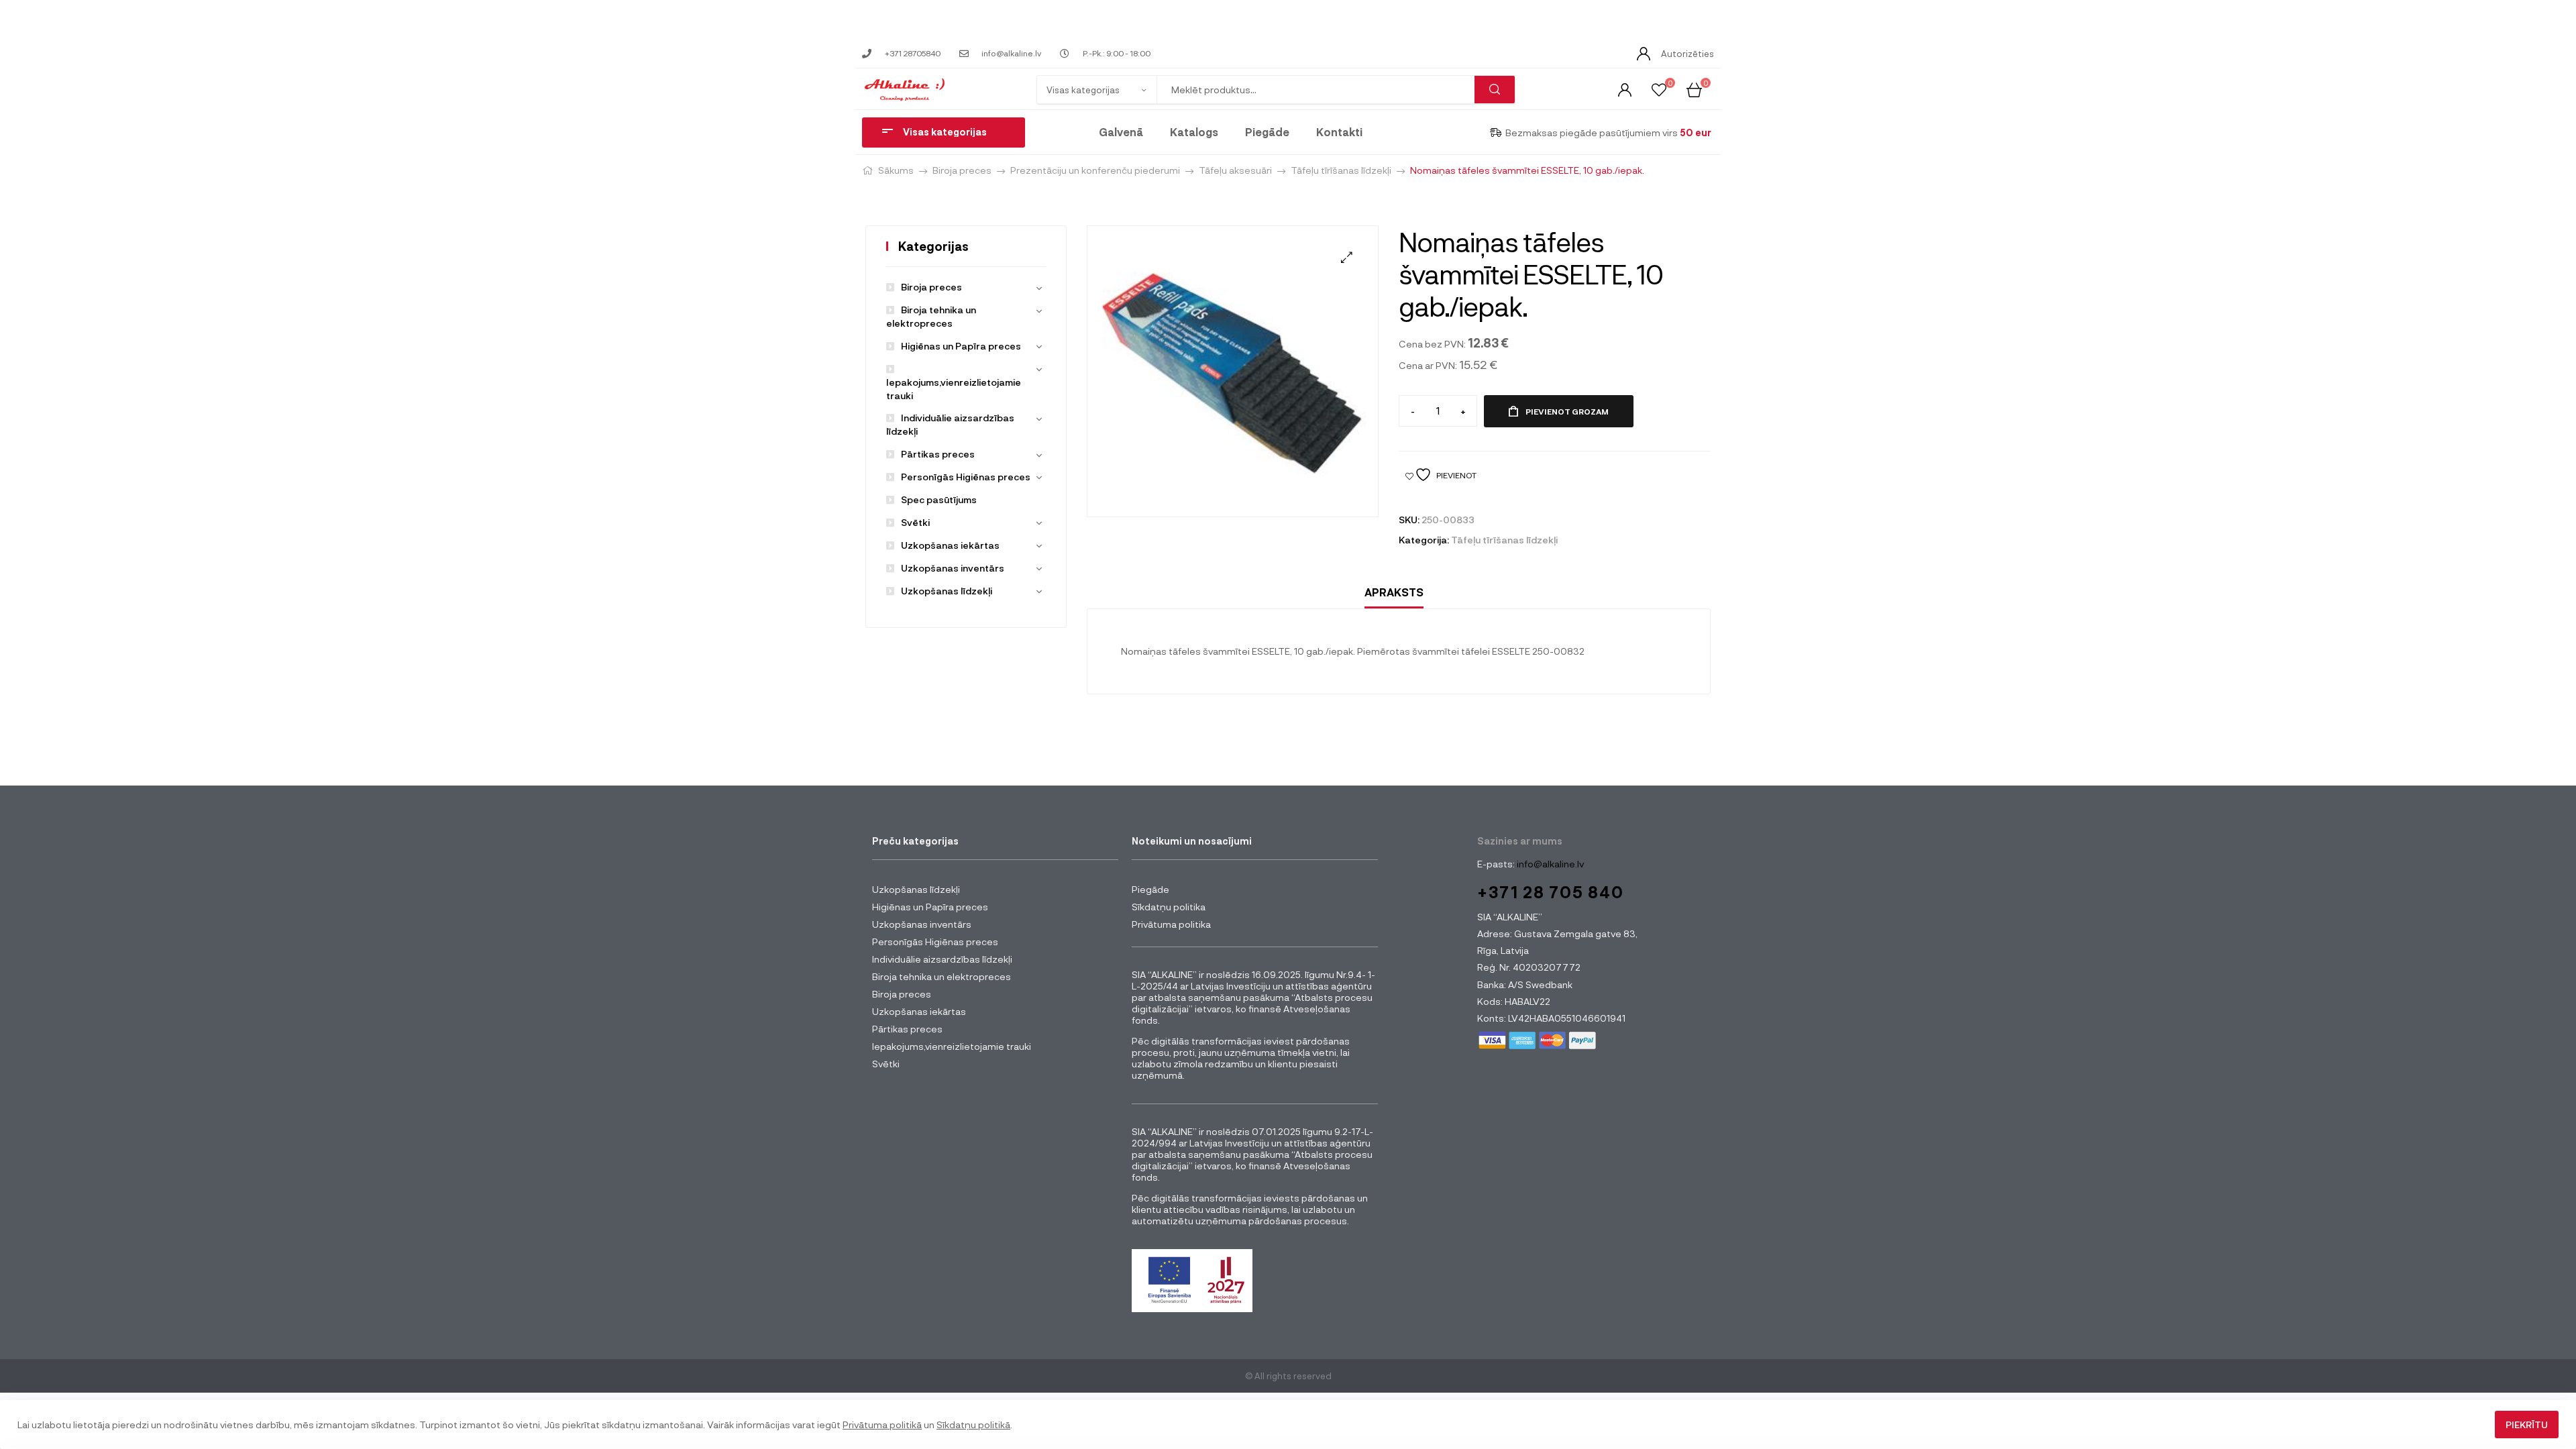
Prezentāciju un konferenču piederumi (1095, 170)
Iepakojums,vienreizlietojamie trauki (954, 389)
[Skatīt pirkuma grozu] (1694, 89)
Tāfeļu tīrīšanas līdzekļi (1341, 170)
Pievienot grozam (1567, 411)
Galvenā (1121, 132)
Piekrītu (2527, 1425)
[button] (1347, 257)
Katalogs (1194, 132)
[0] (1659, 89)
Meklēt (1495, 90)
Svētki (915, 522)
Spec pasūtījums (939, 499)
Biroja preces (962, 170)
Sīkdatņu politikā (973, 1425)
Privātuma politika (1171, 924)
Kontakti (1339, 132)
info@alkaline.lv (1549, 864)
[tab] (1394, 593)
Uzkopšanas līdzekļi (947, 591)
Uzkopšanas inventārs (953, 568)
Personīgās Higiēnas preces (966, 477)
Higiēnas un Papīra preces (961, 346)
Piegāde (1267, 132)
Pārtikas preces (938, 454)
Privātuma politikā (882, 1425)
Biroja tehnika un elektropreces (942, 976)
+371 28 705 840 (1551, 892)
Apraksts (1394, 592)
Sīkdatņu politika (1169, 907)
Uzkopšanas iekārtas (950, 545)
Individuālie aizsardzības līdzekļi (942, 959)
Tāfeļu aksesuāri (1235, 170)
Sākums (896, 170)
